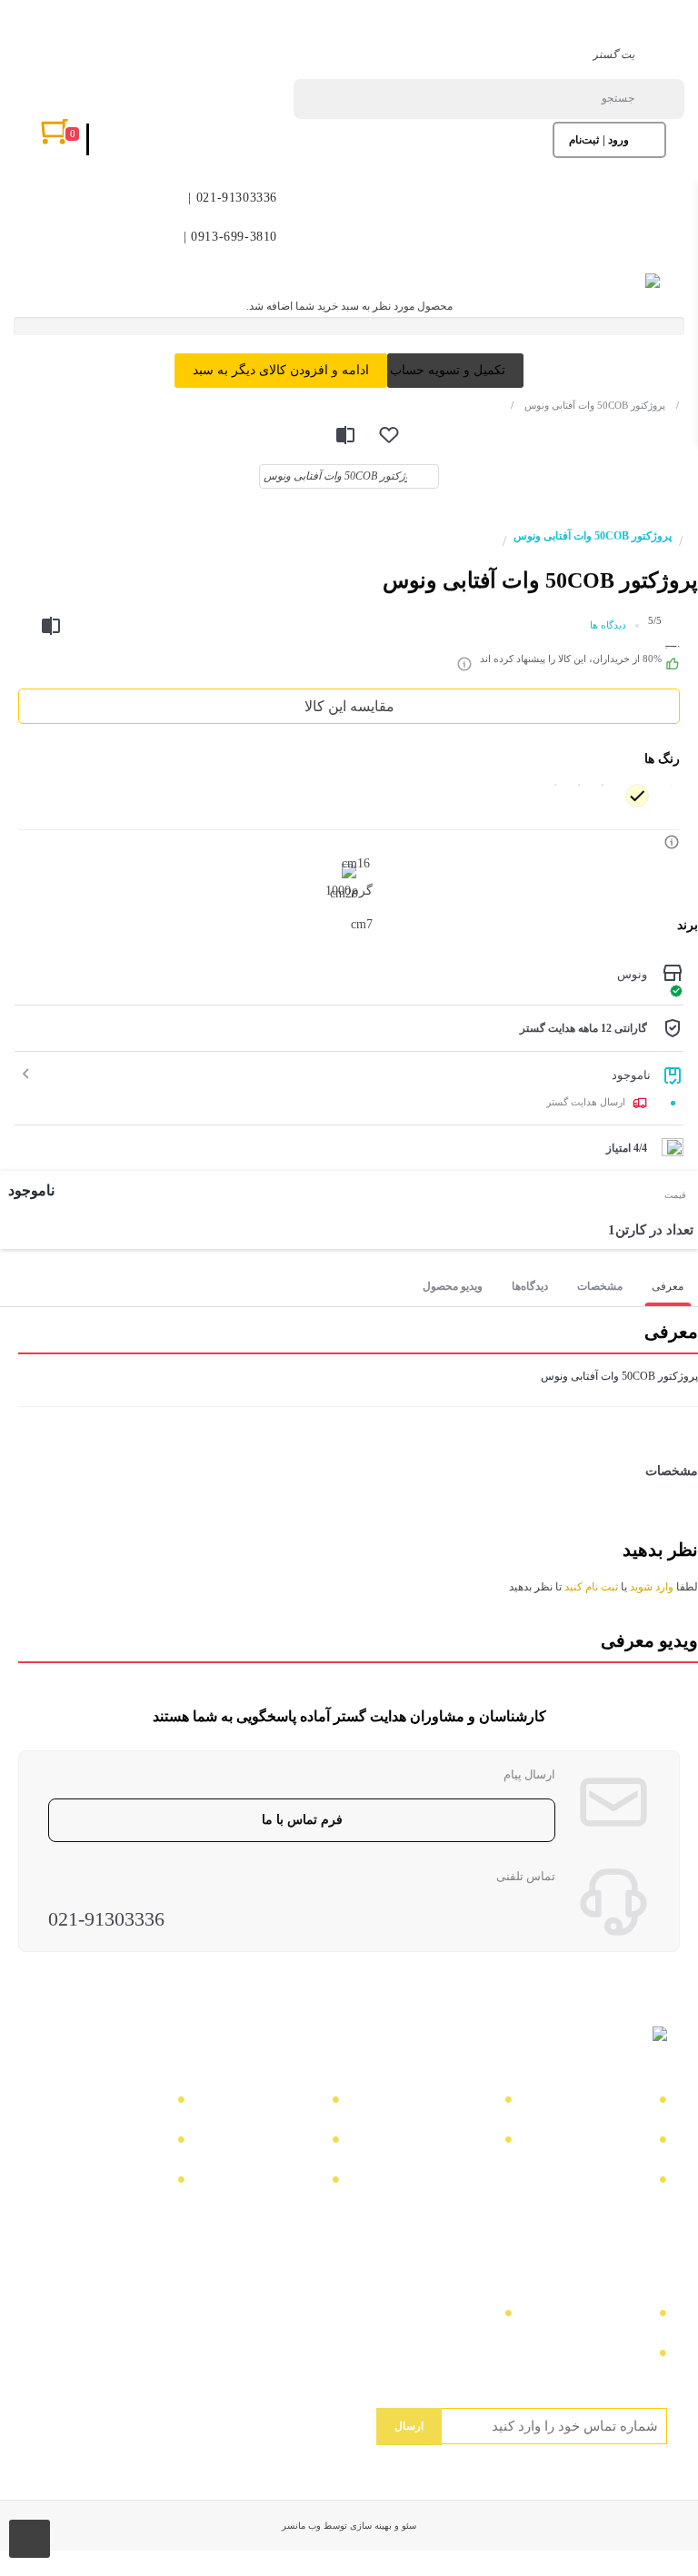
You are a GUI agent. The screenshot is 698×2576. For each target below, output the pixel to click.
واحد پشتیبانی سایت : (427, 2316)
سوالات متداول (445, 2142)
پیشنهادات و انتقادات (256, 2182)
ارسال (409, 2426)
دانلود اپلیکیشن (119, 2142)
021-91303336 (106, 1919)
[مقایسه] (345, 435)
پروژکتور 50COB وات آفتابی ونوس (588, 405)
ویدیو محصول (453, 1286)
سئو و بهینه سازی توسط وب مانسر (349, 2526)
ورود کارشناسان (113, 2182)
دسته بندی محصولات (255, 2102)
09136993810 (604, 2356)
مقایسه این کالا (349, 706)
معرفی (668, 1286)
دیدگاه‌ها (530, 1286)
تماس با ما (613, 2102)
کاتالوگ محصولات (262, 2142)
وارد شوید (652, 1587)
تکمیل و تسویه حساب (448, 370)
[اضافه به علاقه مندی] (389, 435)
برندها (627, 2182)
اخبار (630, 2142)
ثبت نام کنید (591, 1587)
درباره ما (464, 2102)
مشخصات (600, 1286)
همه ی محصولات (112, 2102)
